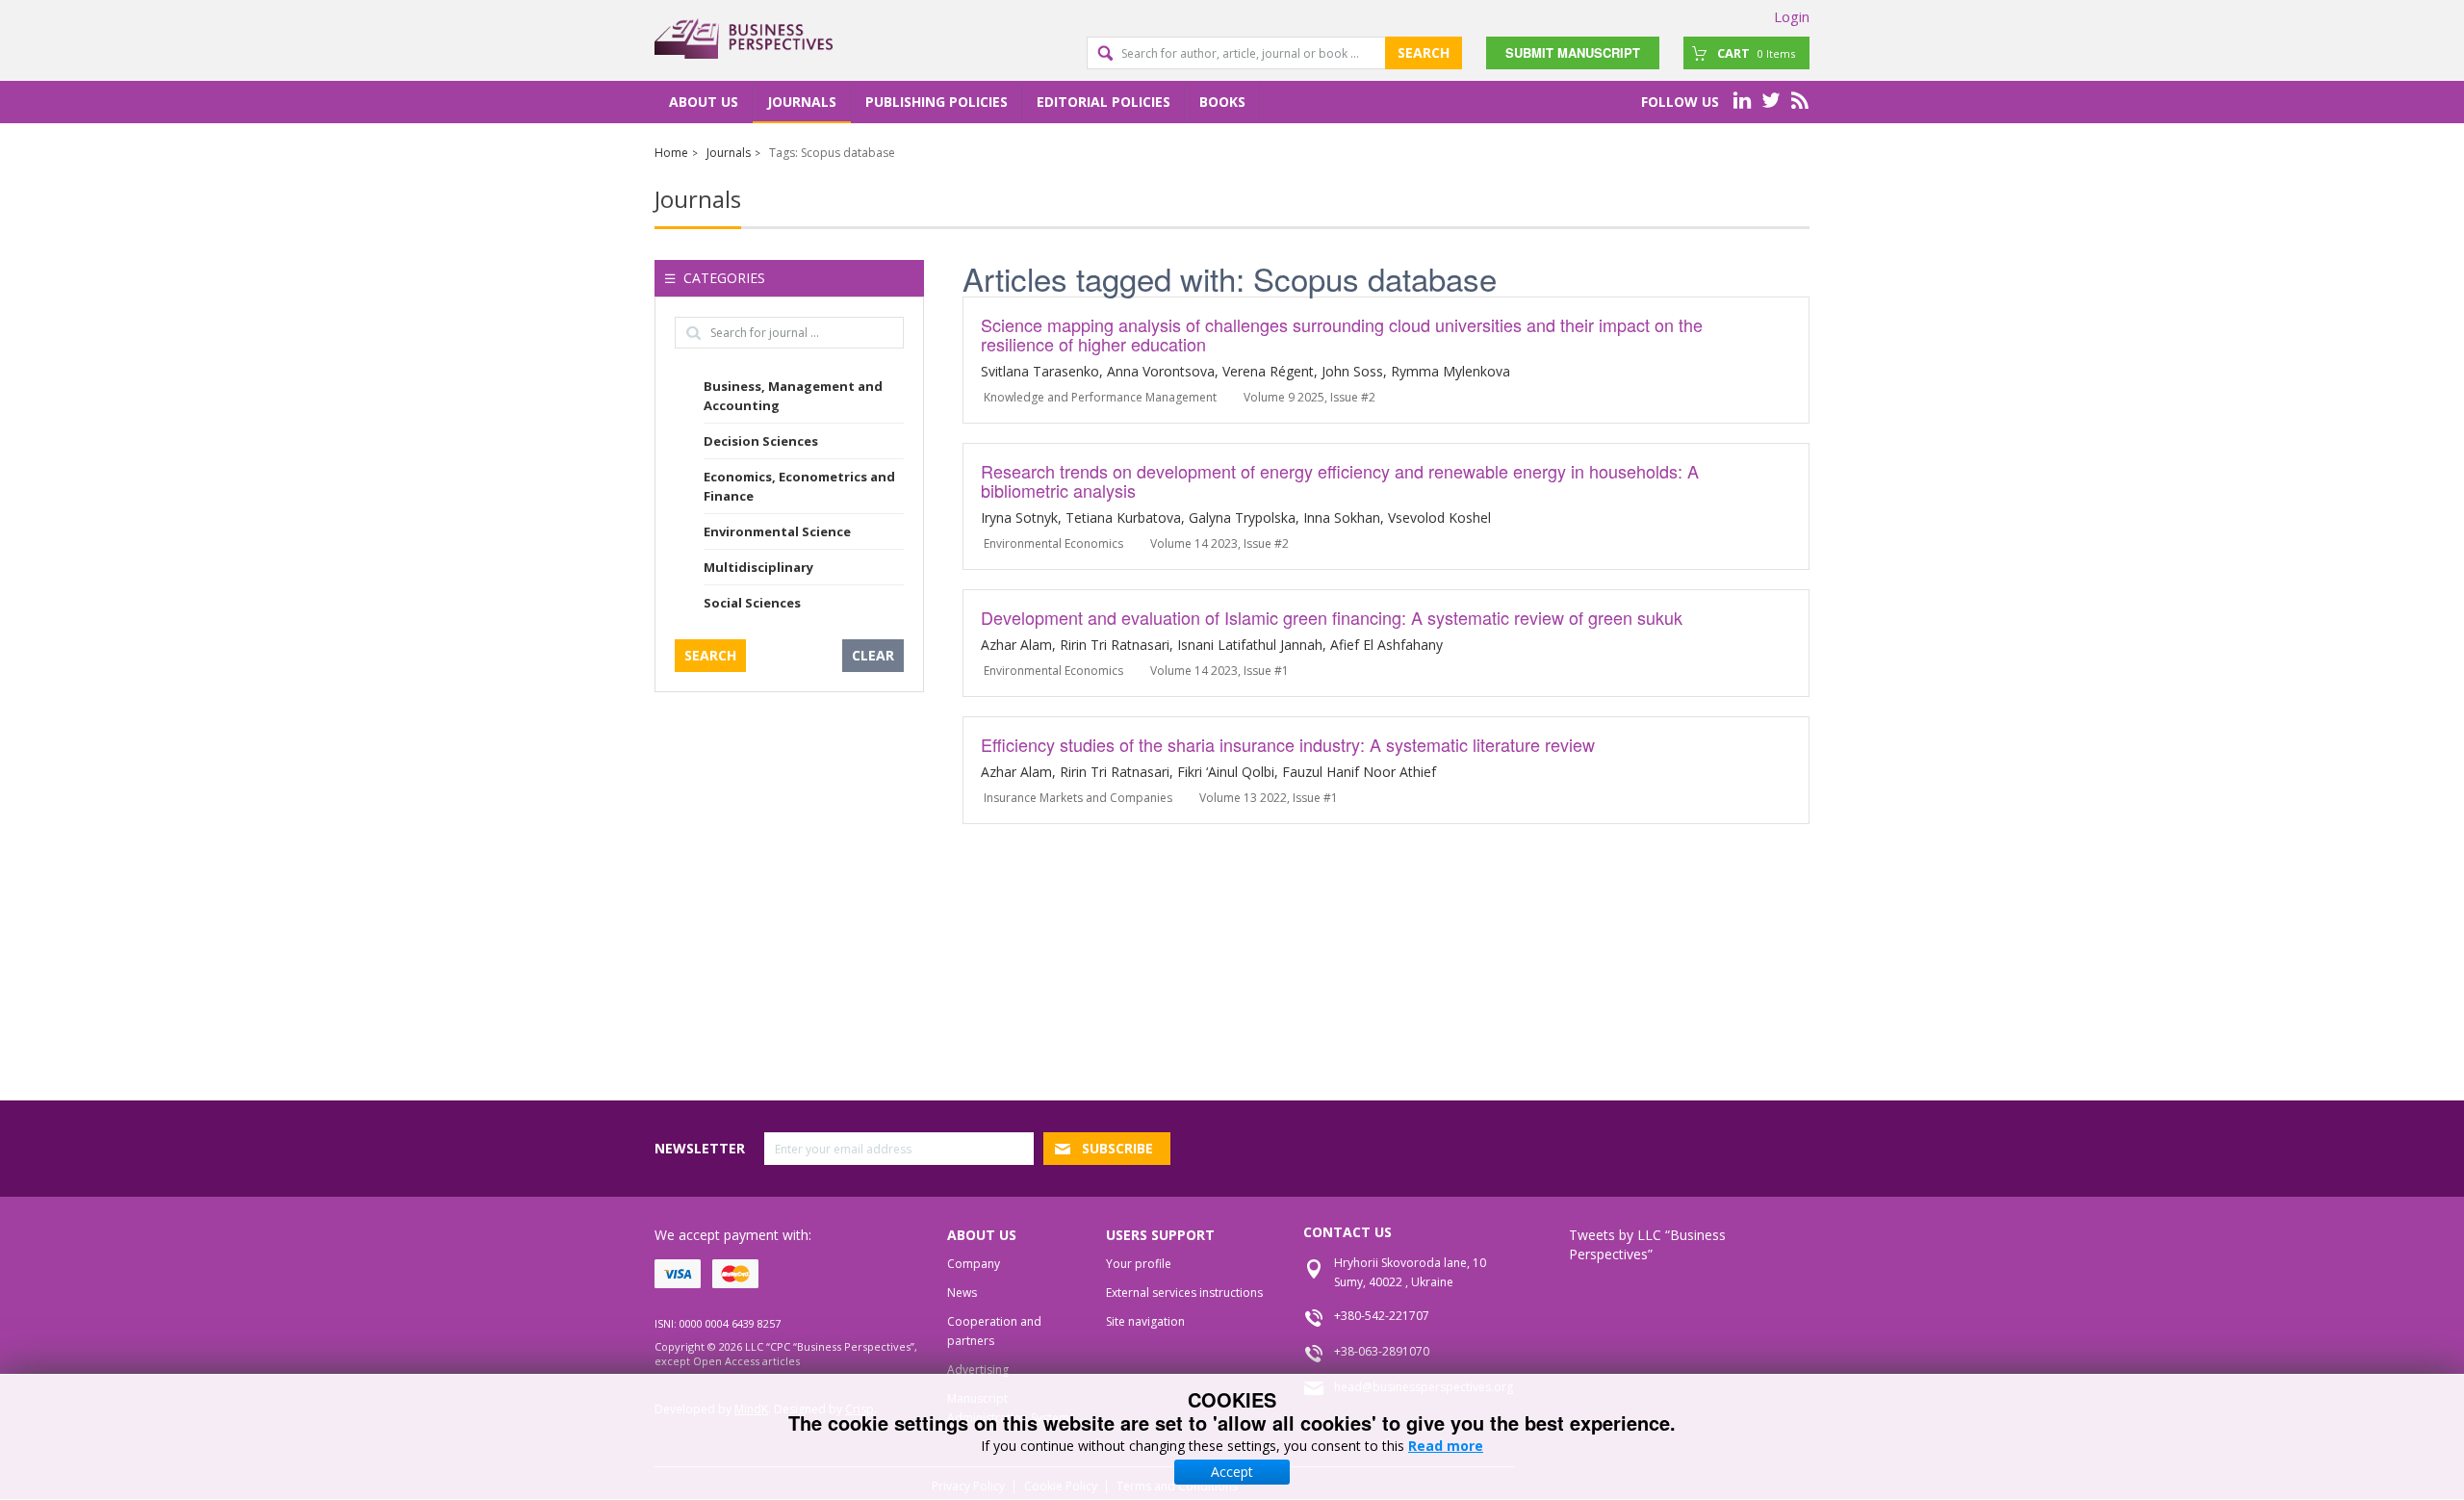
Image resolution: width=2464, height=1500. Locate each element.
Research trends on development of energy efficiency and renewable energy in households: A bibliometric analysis (1340, 480)
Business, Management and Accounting (793, 396)
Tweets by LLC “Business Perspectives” (1647, 1244)
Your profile (1139, 1264)
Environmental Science (777, 531)
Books (1222, 102)
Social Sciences (752, 603)
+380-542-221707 (1382, 1316)
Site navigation (1145, 1321)
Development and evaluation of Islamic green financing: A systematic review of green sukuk (1332, 617)
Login (1792, 16)
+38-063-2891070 (1382, 1351)
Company (974, 1264)
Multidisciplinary (758, 567)
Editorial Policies (1104, 102)
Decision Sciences (761, 441)
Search (1424, 52)
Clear (873, 655)
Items (1756, 53)
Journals (802, 102)
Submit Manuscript (1573, 52)
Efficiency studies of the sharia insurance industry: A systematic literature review (1288, 744)
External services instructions (1184, 1293)
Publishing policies (937, 102)
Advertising (978, 1370)
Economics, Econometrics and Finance (799, 486)
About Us (704, 102)
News (962, 1293)
